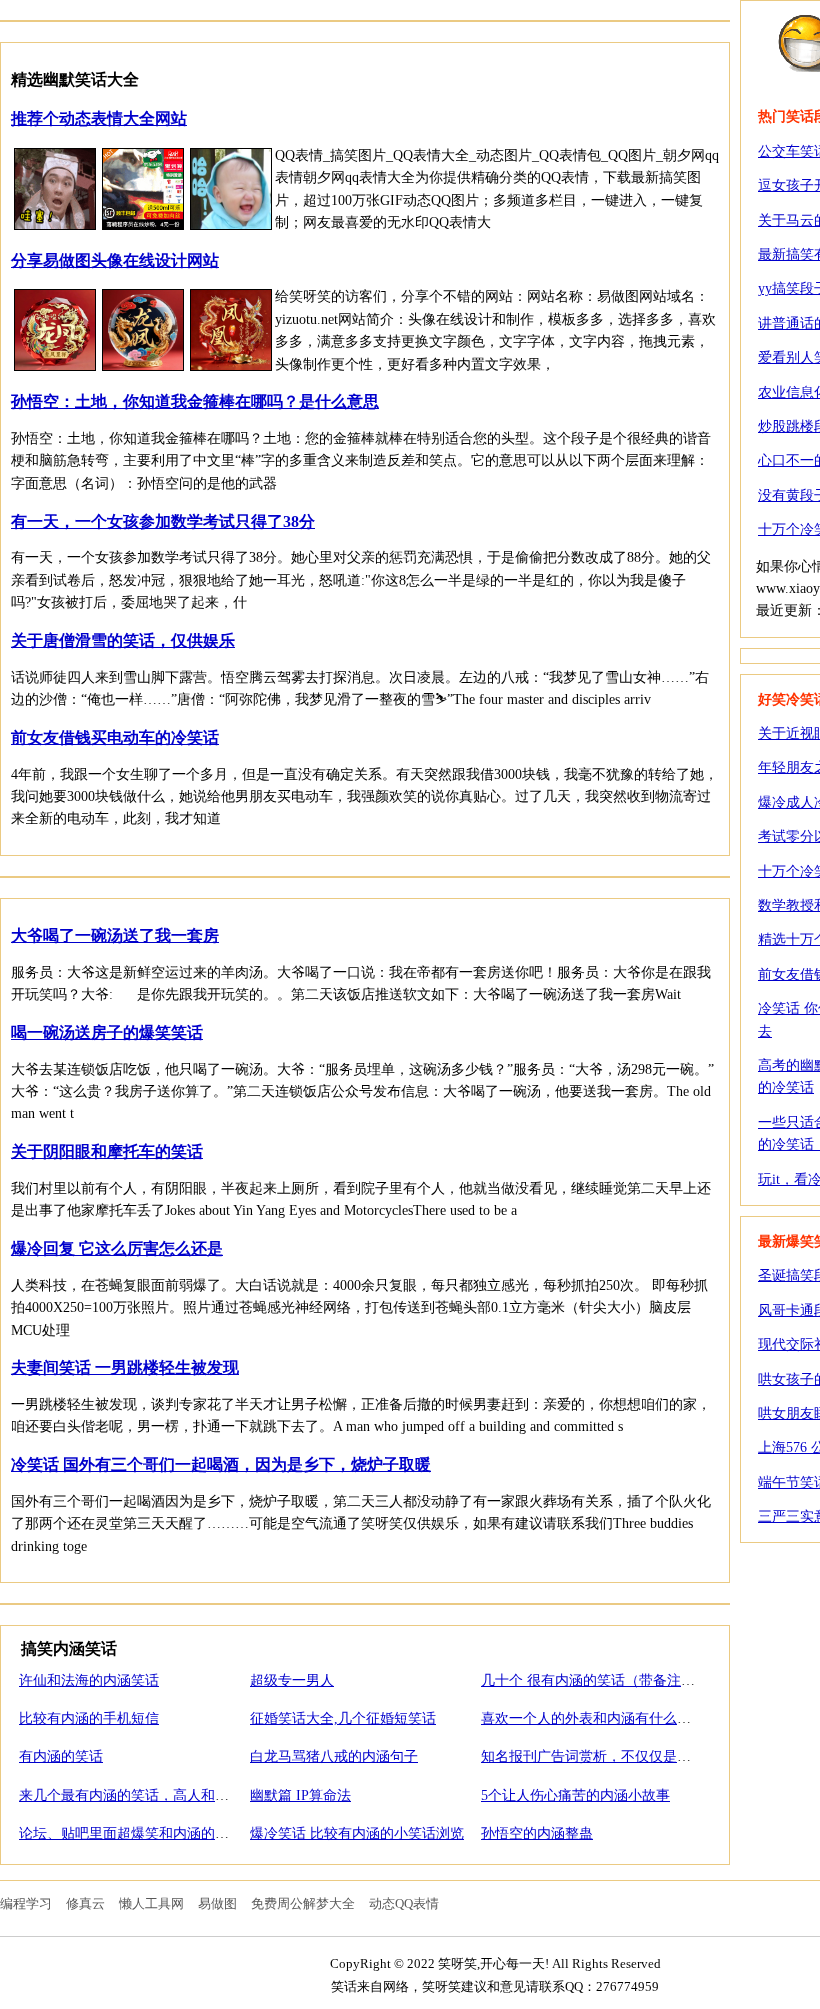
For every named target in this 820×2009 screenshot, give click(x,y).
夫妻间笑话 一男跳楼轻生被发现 (125, 1367)
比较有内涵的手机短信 (89, 1718)
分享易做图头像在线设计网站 (115, 260)
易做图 (217, 1903)
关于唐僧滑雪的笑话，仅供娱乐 (123, 640)
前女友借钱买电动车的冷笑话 (115, 737)
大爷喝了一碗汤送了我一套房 (115, 935)
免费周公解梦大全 (303, 1903)
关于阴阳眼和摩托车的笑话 (107, 1151)
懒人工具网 (151, 1903)
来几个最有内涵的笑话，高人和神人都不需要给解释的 (187, 1795)
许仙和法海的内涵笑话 (89, 1680)
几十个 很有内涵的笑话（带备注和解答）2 (612, 1680)
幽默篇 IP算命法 (300, 1795)
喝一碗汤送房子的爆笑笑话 (107, 1032)
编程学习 (26, 1903)
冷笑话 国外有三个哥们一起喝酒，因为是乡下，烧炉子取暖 (221, 1464)
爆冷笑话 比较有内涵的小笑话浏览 (357, 1833)
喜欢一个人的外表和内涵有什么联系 (593, 1718)
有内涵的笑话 (61, 1756)
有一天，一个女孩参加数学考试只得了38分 (163, 521)
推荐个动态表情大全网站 (99, 118)
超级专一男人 (292, 1680)
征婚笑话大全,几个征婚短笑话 (343, 1718)
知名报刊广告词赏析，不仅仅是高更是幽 (607, 1756)
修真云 (85, 1903)
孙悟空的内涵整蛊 (537, 1833)
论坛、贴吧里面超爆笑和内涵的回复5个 (141, 1833)
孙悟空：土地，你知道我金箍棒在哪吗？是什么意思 (195, 401)
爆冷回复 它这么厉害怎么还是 (117, 1248)
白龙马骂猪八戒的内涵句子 (334, 1756)
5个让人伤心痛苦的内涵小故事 (575, 1795)
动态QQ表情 (404, 1903)
